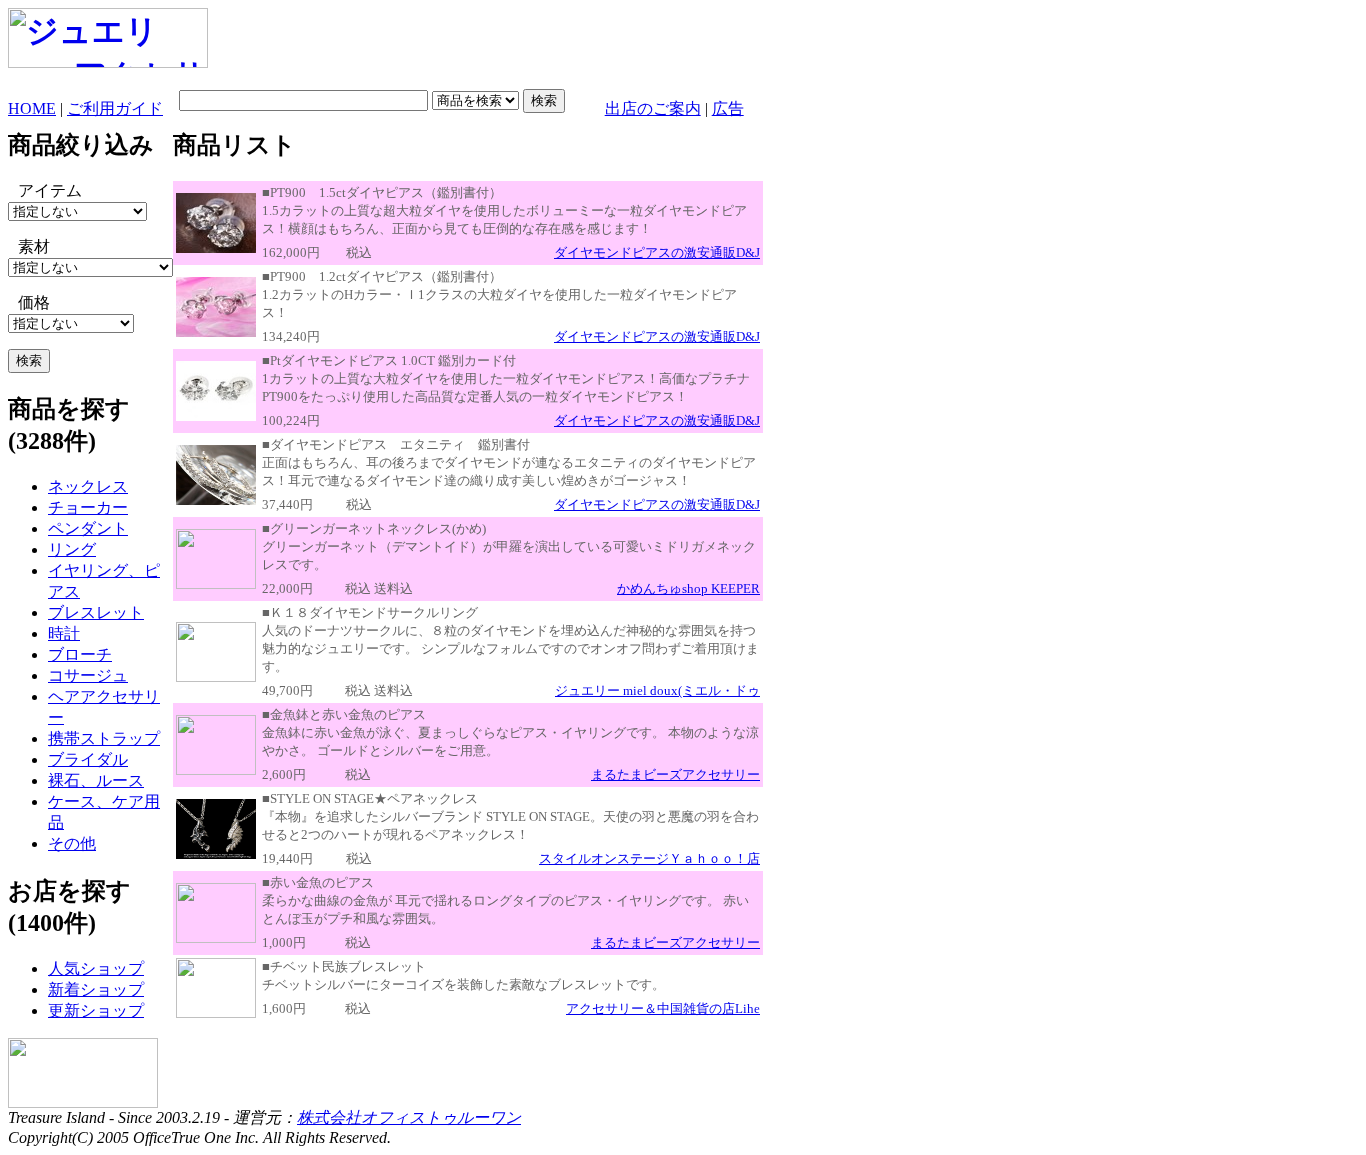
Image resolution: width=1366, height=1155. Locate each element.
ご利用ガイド (115, 108)
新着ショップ (96, 989)
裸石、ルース (96, 780)
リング (72, 549)
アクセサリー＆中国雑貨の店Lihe (663, 1008)
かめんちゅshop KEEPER (688, 588)
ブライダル (88, 759)
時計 (64, 633)
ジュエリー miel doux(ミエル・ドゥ (657, 690)
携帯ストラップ (104, 738)
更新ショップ (96, 1010)
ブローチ (80, 654)
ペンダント (88, 528)
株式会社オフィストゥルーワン (409, 1117)
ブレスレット (96, 612)
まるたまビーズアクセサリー (675, 774)
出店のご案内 (653, 108)
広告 (728, 108)
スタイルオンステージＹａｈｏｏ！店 (649, 858)
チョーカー (88, 507)
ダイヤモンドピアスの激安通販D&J (657, 252)
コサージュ (88, 675)
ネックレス (88, 486)
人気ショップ (96, 968)
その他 (72, 843)
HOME (32, 108)
